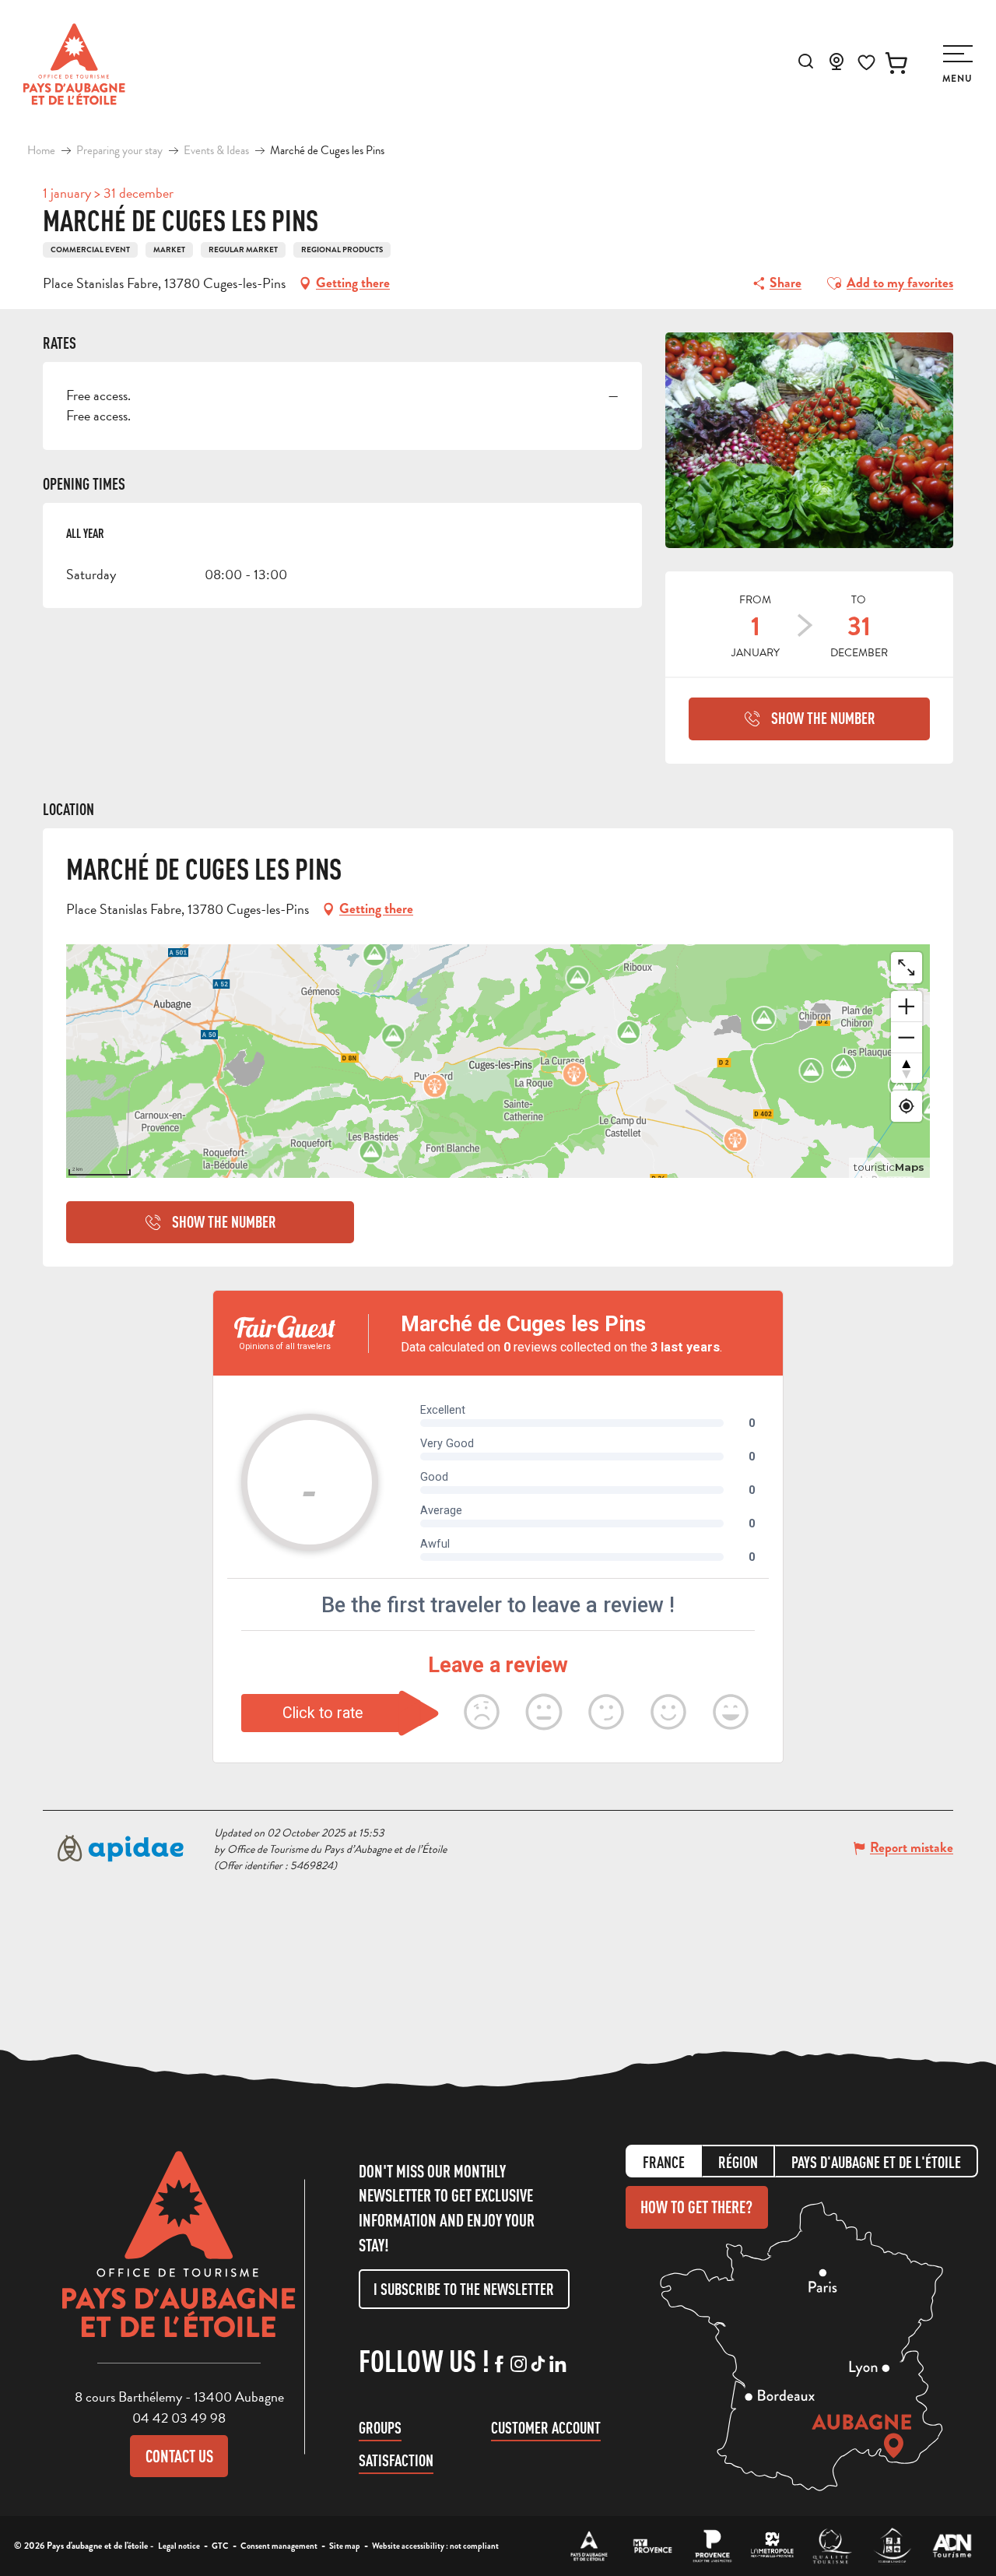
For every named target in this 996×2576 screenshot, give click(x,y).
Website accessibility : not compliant (435, 2546)
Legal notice (179, 2546)
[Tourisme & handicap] (892, 2546)
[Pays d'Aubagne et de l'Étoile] (74, 64)
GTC (220, 2546)
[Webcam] (836, 66)
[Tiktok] (538, 2365)
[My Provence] (652, 2546)
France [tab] (664, 2162)
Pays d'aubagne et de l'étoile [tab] (876, 2162)
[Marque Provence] (712, 2546)
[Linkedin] (558, 2365)
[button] (806, 61)
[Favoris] (866, 63)
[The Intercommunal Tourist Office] (589, 2546)
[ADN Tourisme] (952, 2546)
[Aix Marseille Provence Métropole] (772, 2546)
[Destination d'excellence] (832, 2546)
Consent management (279, 2546)
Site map (345, 2546)
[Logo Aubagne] (179, 2256)
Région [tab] (738, 2162)
